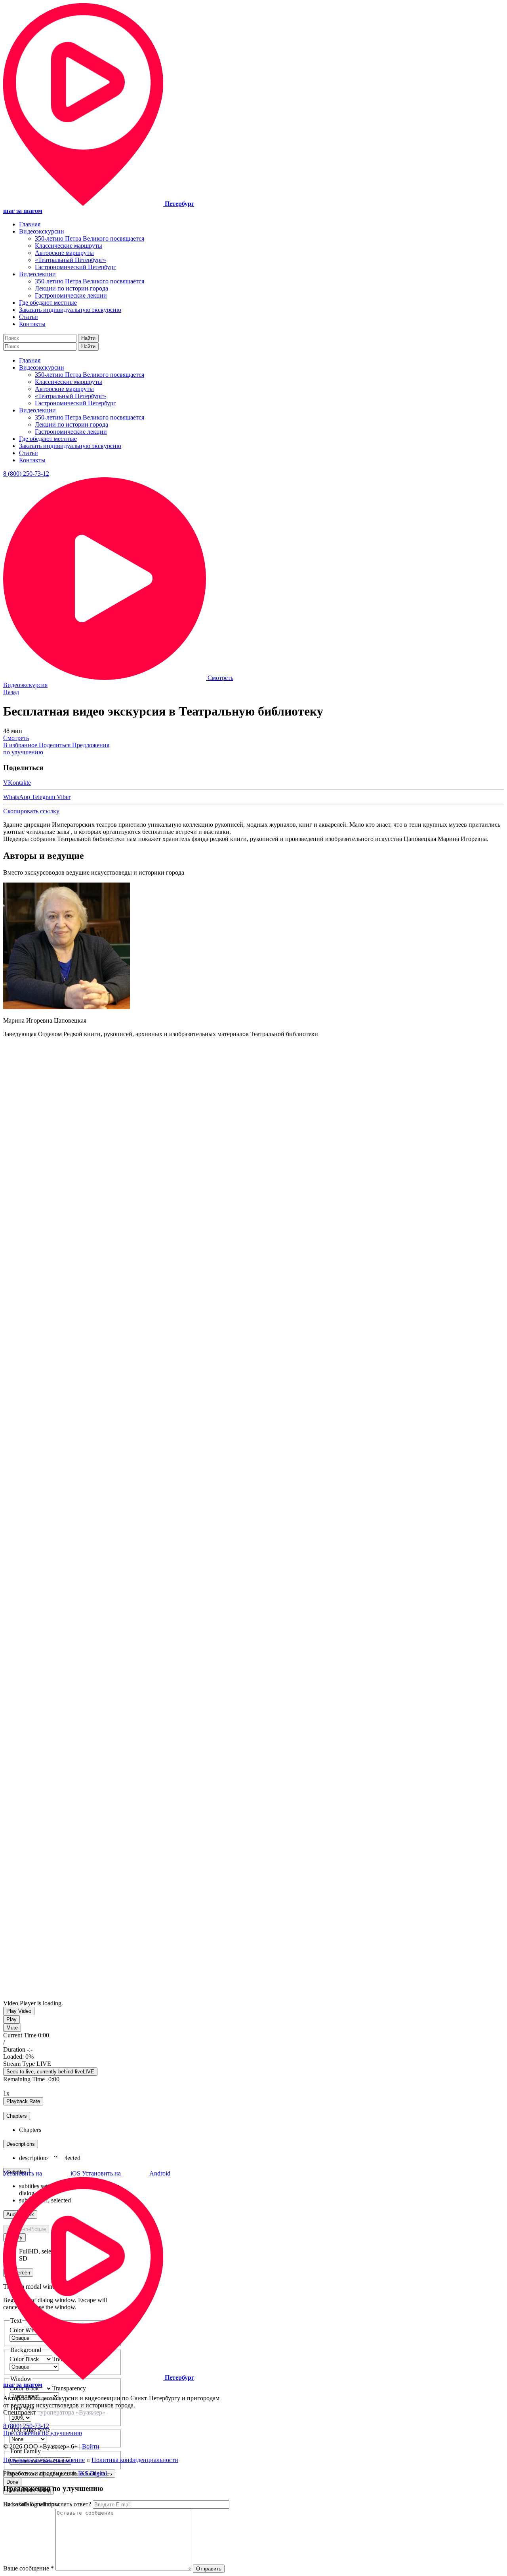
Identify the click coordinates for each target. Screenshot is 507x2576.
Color (17, 2388)
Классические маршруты (69, 246)
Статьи (29, 317)
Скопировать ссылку (31, 811)
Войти (91, 2446)
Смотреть (16, 738)
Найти (88, 338)
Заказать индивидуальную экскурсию (70, 310)
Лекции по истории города (71, 288)
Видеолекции (37, 274)
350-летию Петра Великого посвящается (90, 238)
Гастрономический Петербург (75, 267)
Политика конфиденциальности (135, 2460)
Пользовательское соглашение (44, 2460)
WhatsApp (17, 797)
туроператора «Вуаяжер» (71, 2412)
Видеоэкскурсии (42, 231)
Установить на (43, 2173)
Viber (64, 797)
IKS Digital (92, 2473)
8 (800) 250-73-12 (26, 474)
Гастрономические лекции (71, 295)
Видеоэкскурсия (25, 685)
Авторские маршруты (64, 253)
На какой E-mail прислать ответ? (47, 2504)
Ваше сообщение (29, 2568)
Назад (11, 692)
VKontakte (17, 783)
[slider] (63, 2057)
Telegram (44, 797)
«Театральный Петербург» (71, 260)
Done (12, 2482)
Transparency (69, 2388)
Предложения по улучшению (43, 2433)
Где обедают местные (48, 303)
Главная (30, 224)
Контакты (32, 324)
